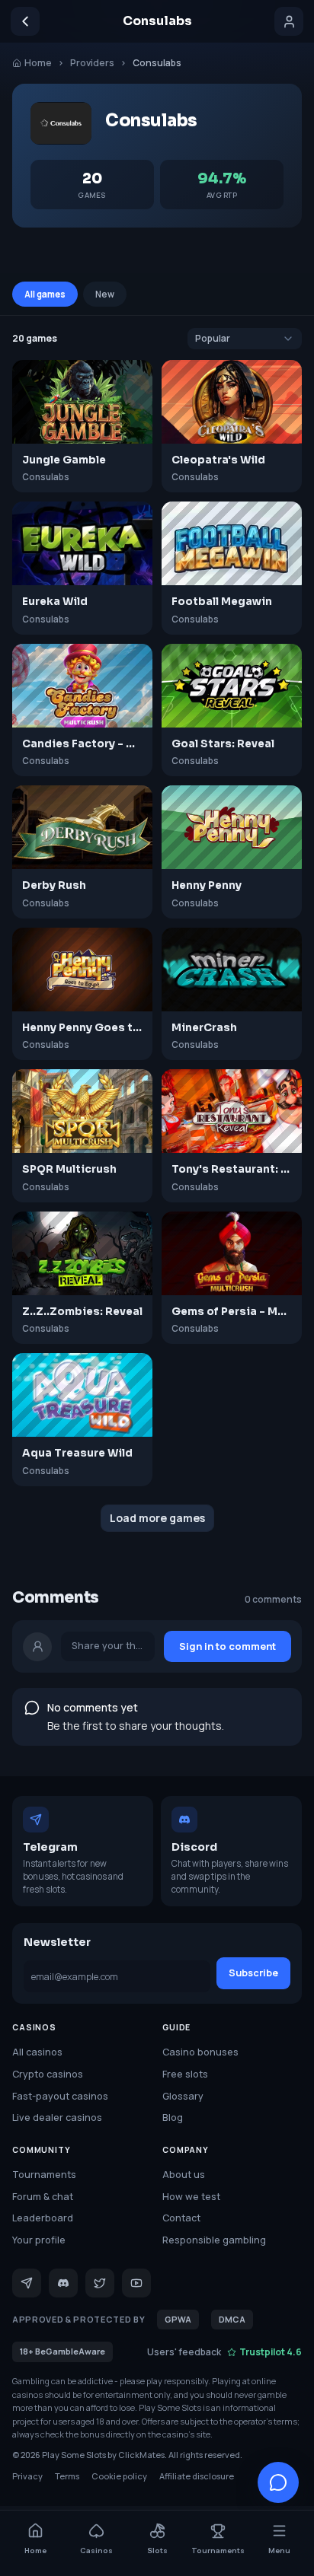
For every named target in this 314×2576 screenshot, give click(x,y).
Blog (173, 2117)
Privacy (27, 2476)
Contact (181, 2218)
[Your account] (289, 21)
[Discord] (63, 2283)
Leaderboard (43, 2218)
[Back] (25, 21)
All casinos (37, 2052)
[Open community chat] (278, 2482)
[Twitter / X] (100, 2283)
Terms (67, 2476)
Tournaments (44, 2175)
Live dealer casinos (57, 2117)
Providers (92, 63)
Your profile (39, 2240)
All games (45, 294)
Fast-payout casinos (60, 2096)
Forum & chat (43, 2197)
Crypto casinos (48, 2074)
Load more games (157, 1518)
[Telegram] (27, 2283)
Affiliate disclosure (197, 2476)
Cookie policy (119, 2476)
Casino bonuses (200, 2052)
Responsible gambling (214, 2240)
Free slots (185, 2074)
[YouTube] (136, 2283)
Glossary (183, 2096)
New (105, 294)
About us (184, 2175)
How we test (191, 2197)
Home (38, 63)
